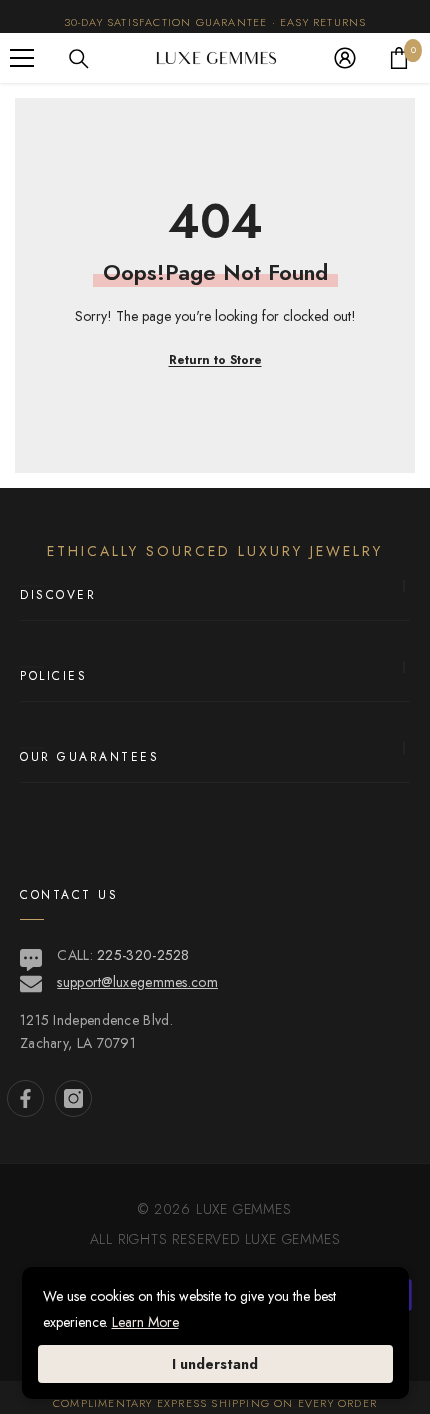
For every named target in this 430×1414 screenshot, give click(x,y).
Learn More (145, 1322)
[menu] (22, 58)
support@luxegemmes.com (137, 982)
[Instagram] (73, 1098)
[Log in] (345, 58)
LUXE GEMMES (290, 1239)
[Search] (79, 59)
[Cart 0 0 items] (399, 58)
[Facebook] (25, 1098)
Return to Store (215, 360)
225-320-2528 (143, 955)
